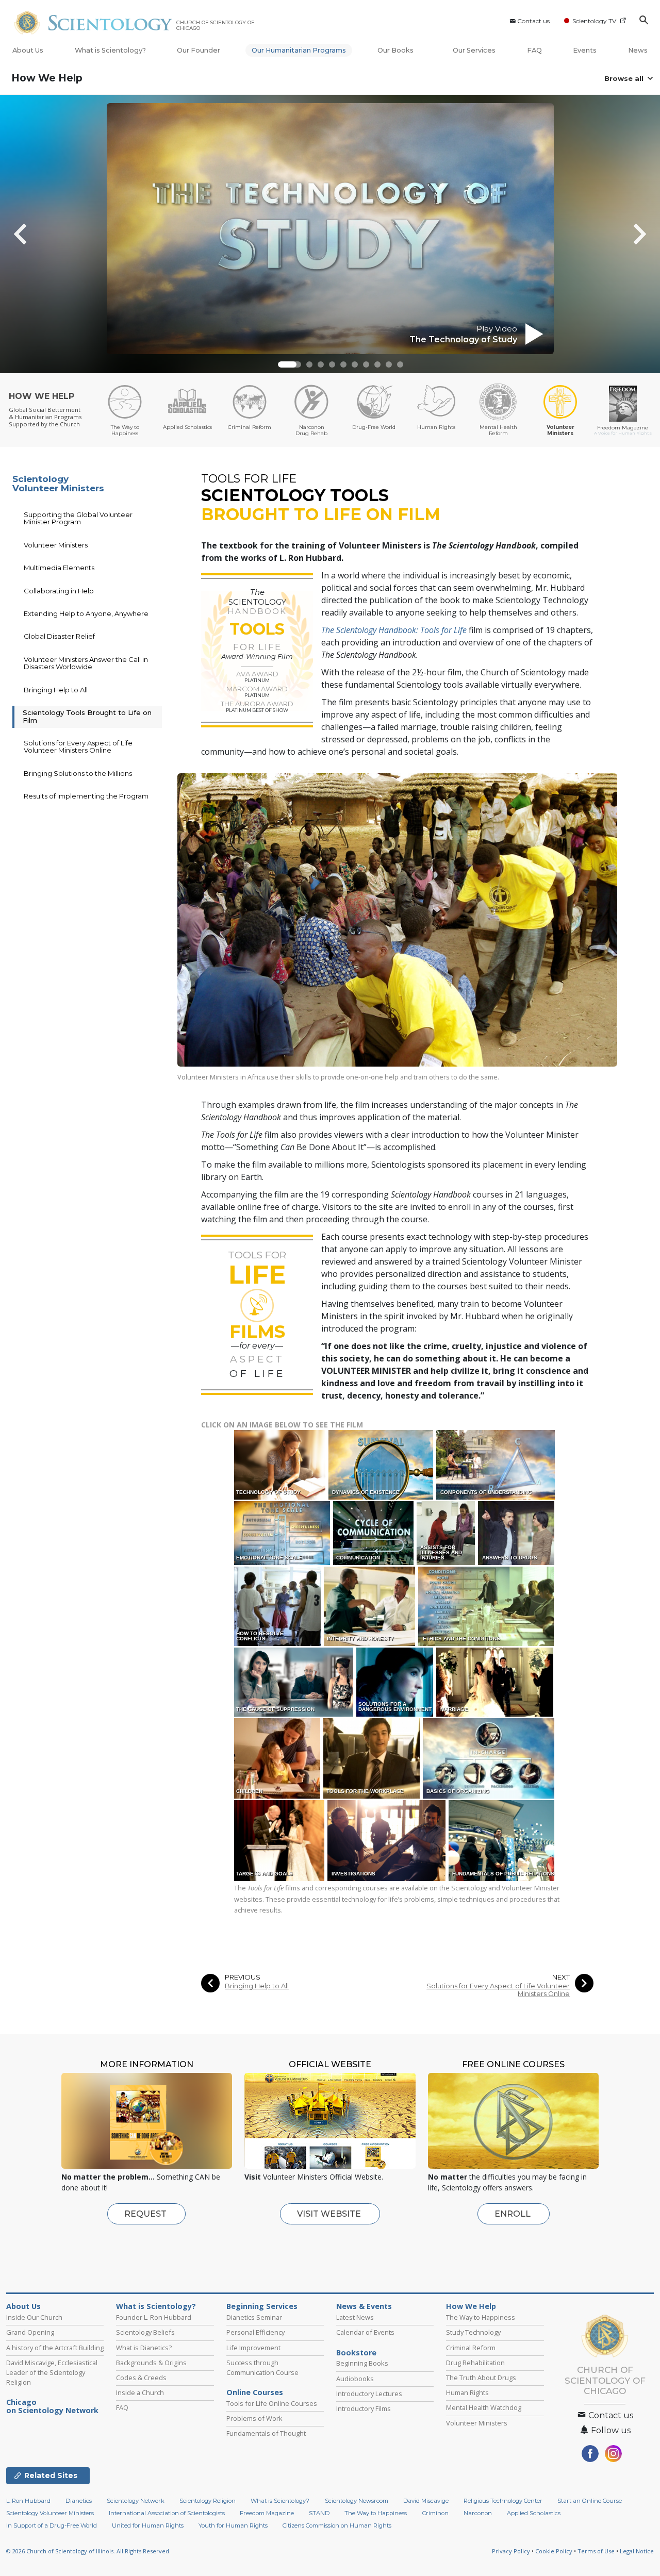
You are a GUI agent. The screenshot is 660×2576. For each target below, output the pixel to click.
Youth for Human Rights (233, 2525)
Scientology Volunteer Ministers (58, 484)
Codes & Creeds (141, 2378)
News (638, 50)
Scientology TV (594, 21)
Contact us (533, 21)
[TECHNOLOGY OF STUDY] (280, 1464)
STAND (319, 2513)
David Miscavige (426, 2501)
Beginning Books (362, 2363)
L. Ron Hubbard (28, 2501)
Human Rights (467, 2392)
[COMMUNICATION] (374, 1533)
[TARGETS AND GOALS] (280, 1840)
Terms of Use (596, 2551)
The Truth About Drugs (481, 2378)
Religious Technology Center (503, 2501)
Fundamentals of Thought (266, 2433)
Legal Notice (637, 2551)
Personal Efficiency (255, 2332)
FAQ (534, 50)
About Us (28, 50)
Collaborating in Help (59, 591)
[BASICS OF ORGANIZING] (489, 1758)
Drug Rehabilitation (475, 2363)
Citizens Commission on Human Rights (337, 2525)
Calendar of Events (365, 2332)
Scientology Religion (208, 2501)
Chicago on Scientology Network (52, 2406)
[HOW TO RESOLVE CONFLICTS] (278, 1606)
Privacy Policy (511, 2551)
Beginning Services (262, 2306)
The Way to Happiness (481, 2317)
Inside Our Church (34, 2317)
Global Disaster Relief (59, 636)
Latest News (355, 2317)
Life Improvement (253, 2348)
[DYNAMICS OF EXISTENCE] (382, 1464)
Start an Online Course (590, 2501)
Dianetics (79, 2501)
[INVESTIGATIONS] (387, 1840)
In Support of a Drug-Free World (52, 2525)
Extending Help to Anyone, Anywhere (86, 613)
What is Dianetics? (144, 2348)
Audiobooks (355, 2379)
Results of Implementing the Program (86, 796)
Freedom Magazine (267, 2513)
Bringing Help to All (257, 1986)
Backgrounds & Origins (151, 2363)
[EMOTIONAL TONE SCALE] (283, 1533)
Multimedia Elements (59, 568)
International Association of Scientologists (167, 2513)
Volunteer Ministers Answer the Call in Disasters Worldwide (86, 663)
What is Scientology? (110, 50)
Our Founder (199, 50)
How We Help (47, 78)
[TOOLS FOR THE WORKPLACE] (372, 1758)
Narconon (478, 2513)
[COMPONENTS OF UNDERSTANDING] (496, 1464)
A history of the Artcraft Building (55, 2348)
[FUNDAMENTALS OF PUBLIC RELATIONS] (502, 1840)
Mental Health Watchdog (484, 2407)
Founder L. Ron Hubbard (154, 2317)
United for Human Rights (148, 2525)
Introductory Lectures (369, 2394)
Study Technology (473, 2332)
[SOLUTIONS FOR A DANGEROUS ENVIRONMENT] (395, 1682)
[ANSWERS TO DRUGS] (517, 1533)
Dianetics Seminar (254, 2317)
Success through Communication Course (262, 2367)
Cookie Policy (554, 2551)
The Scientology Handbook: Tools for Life (394, 630)
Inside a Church (140, 2392)
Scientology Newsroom (357, 2501)
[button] (287, 364)
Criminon (435, 2513)
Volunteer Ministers (56, 545)
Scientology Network (136, 2501)
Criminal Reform (471, 2348)
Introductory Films (364, 2408)
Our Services (474, 50)
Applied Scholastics (534, 2513)
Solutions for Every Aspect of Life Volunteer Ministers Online (498, 1990)
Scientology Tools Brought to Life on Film (87, 716)
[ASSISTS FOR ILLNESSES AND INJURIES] (447, 1533)
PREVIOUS (243, 1977)
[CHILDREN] (278, 1758)
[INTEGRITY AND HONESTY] (370, 1606)
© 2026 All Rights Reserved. (88, 2551)
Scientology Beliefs (145, 2332)
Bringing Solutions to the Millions (78, 773)
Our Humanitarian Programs (299, 50)
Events (585, 50)
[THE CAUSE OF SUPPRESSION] (294, 1682)
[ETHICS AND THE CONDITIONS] (487, 1606)
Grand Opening (30, 2332)
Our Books (396, 50)
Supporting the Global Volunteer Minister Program (78, 518)
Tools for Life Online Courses (272, 2403)
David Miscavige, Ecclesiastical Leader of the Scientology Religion (52, 2372)
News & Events (364, 2306)
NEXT (561, 1977)
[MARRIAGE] (496, 1682)
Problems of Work (254, 2418)
